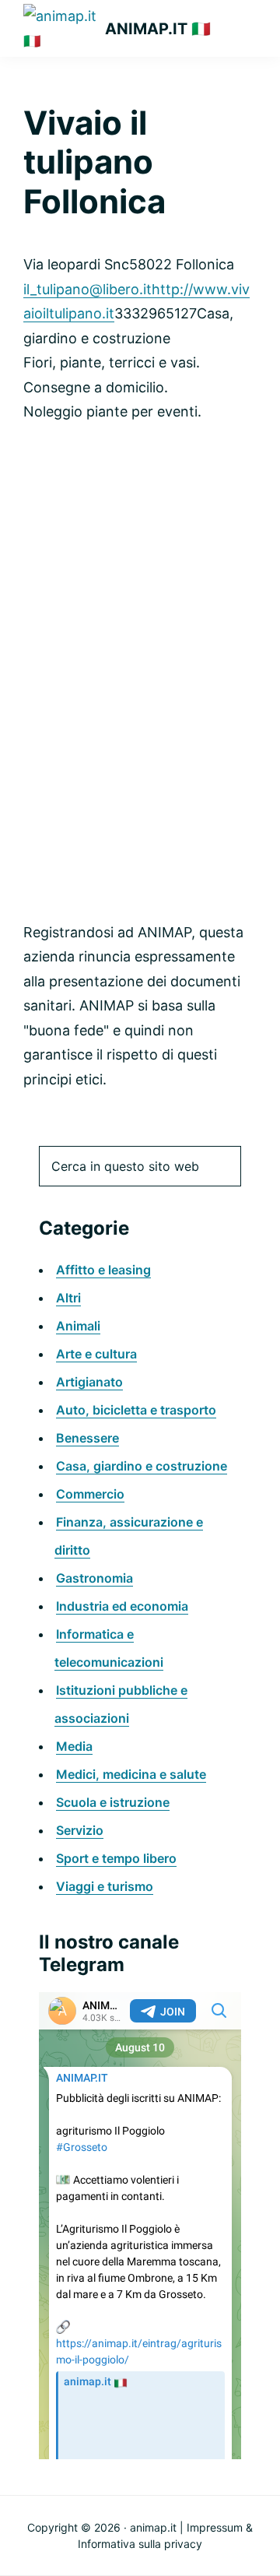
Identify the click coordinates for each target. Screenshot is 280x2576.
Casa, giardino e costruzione (142, 1466)
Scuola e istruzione (113, 1802)
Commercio (90, 1494)
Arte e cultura (96, 1354)
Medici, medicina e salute (131, 1774)
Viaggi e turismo (105, 1886)
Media (74, 1746)
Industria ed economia (122, 1606)
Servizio (80, 1830)
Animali (78, 1326)
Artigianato (89, 1382)
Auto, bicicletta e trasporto (136, 1410)
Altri (68, 1298)
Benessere (87, 1438)
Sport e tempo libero (116, 1858)
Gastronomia (94, 1578)
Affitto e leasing (103, 1270)
